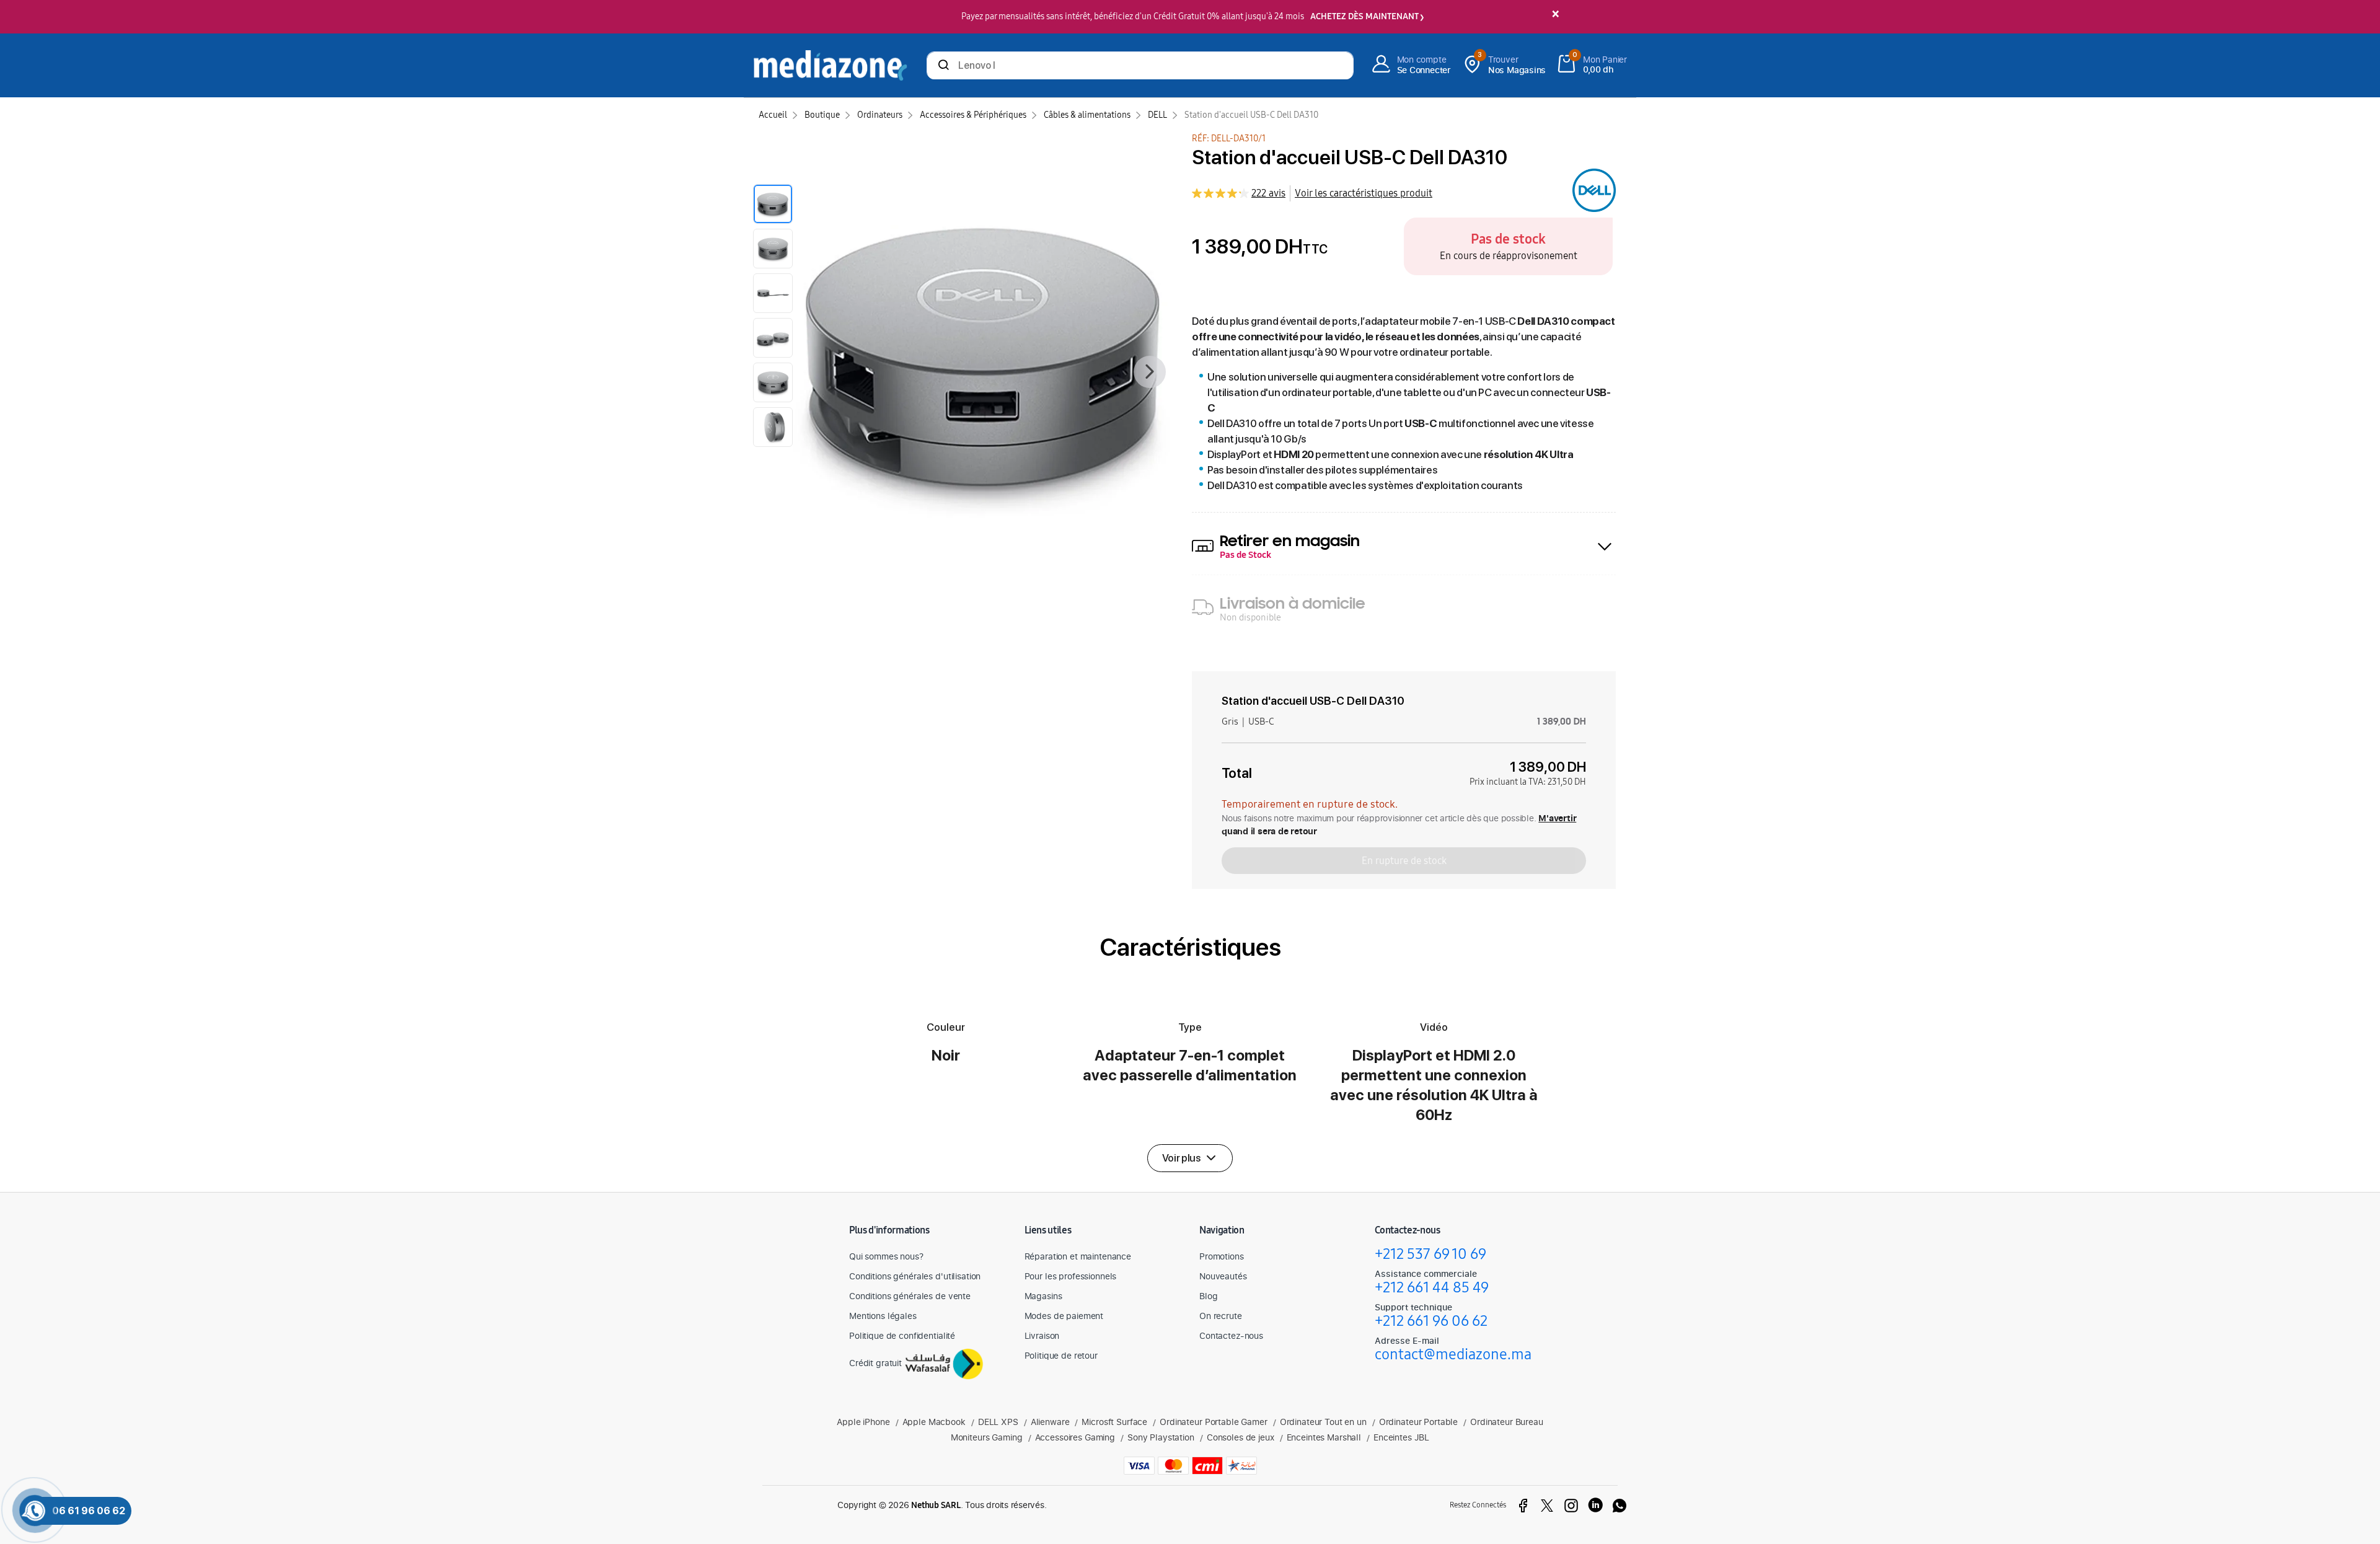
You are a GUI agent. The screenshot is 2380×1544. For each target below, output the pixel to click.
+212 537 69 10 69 (1430, 1254)
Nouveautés (1223, 1276)
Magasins (1043, 1296)
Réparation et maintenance (1078, 1256)
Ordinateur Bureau (1507, 1422)
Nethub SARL (936, 1505)
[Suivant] (1150, 372)
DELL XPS (998, 1422)
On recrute (1221, 1316)
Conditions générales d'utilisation (915, 1276)
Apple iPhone (863, 1422)
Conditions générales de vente (910, 1296)
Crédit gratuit (875, 1363)
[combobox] (1140, 67)
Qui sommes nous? (886, 1256)
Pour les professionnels (1071, 1276)
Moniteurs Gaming (987, 1437)
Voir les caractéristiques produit (1364, 193)
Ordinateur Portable (1418, 1422)
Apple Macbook (934, 1422)
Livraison (1042, 1335)
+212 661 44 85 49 (1432, 1287)
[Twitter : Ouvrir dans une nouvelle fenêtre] (1547, 1506)
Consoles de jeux (1241, 1437)
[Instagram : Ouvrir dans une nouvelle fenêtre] (1571, 1506)
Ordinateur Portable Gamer (1214, 1422)
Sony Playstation (1161, 1437)
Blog (1208, 1296)
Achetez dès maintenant (1364, 16)
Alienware (1050, 1422)
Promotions (1222, 1256)
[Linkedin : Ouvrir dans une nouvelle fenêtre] (1595, 1506)
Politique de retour (1061, 1355)
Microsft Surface (1114, 1422)
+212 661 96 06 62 (1431, 1321)
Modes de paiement (1064, 1316)
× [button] (1555, 15)
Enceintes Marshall (1324, 1437)
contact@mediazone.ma (1453, 1354)
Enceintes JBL (1401, 1437)
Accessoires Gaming (1075, 1437)
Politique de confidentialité (902, 1335)
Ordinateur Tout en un (1323, 1422)
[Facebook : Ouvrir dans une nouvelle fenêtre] (1523, 1506)
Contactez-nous (1231, 1335)
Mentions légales (883, 1316)
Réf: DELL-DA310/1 (1229, 139)
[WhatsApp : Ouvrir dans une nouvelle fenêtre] (1620, 1506)
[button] (1190, 1158)
